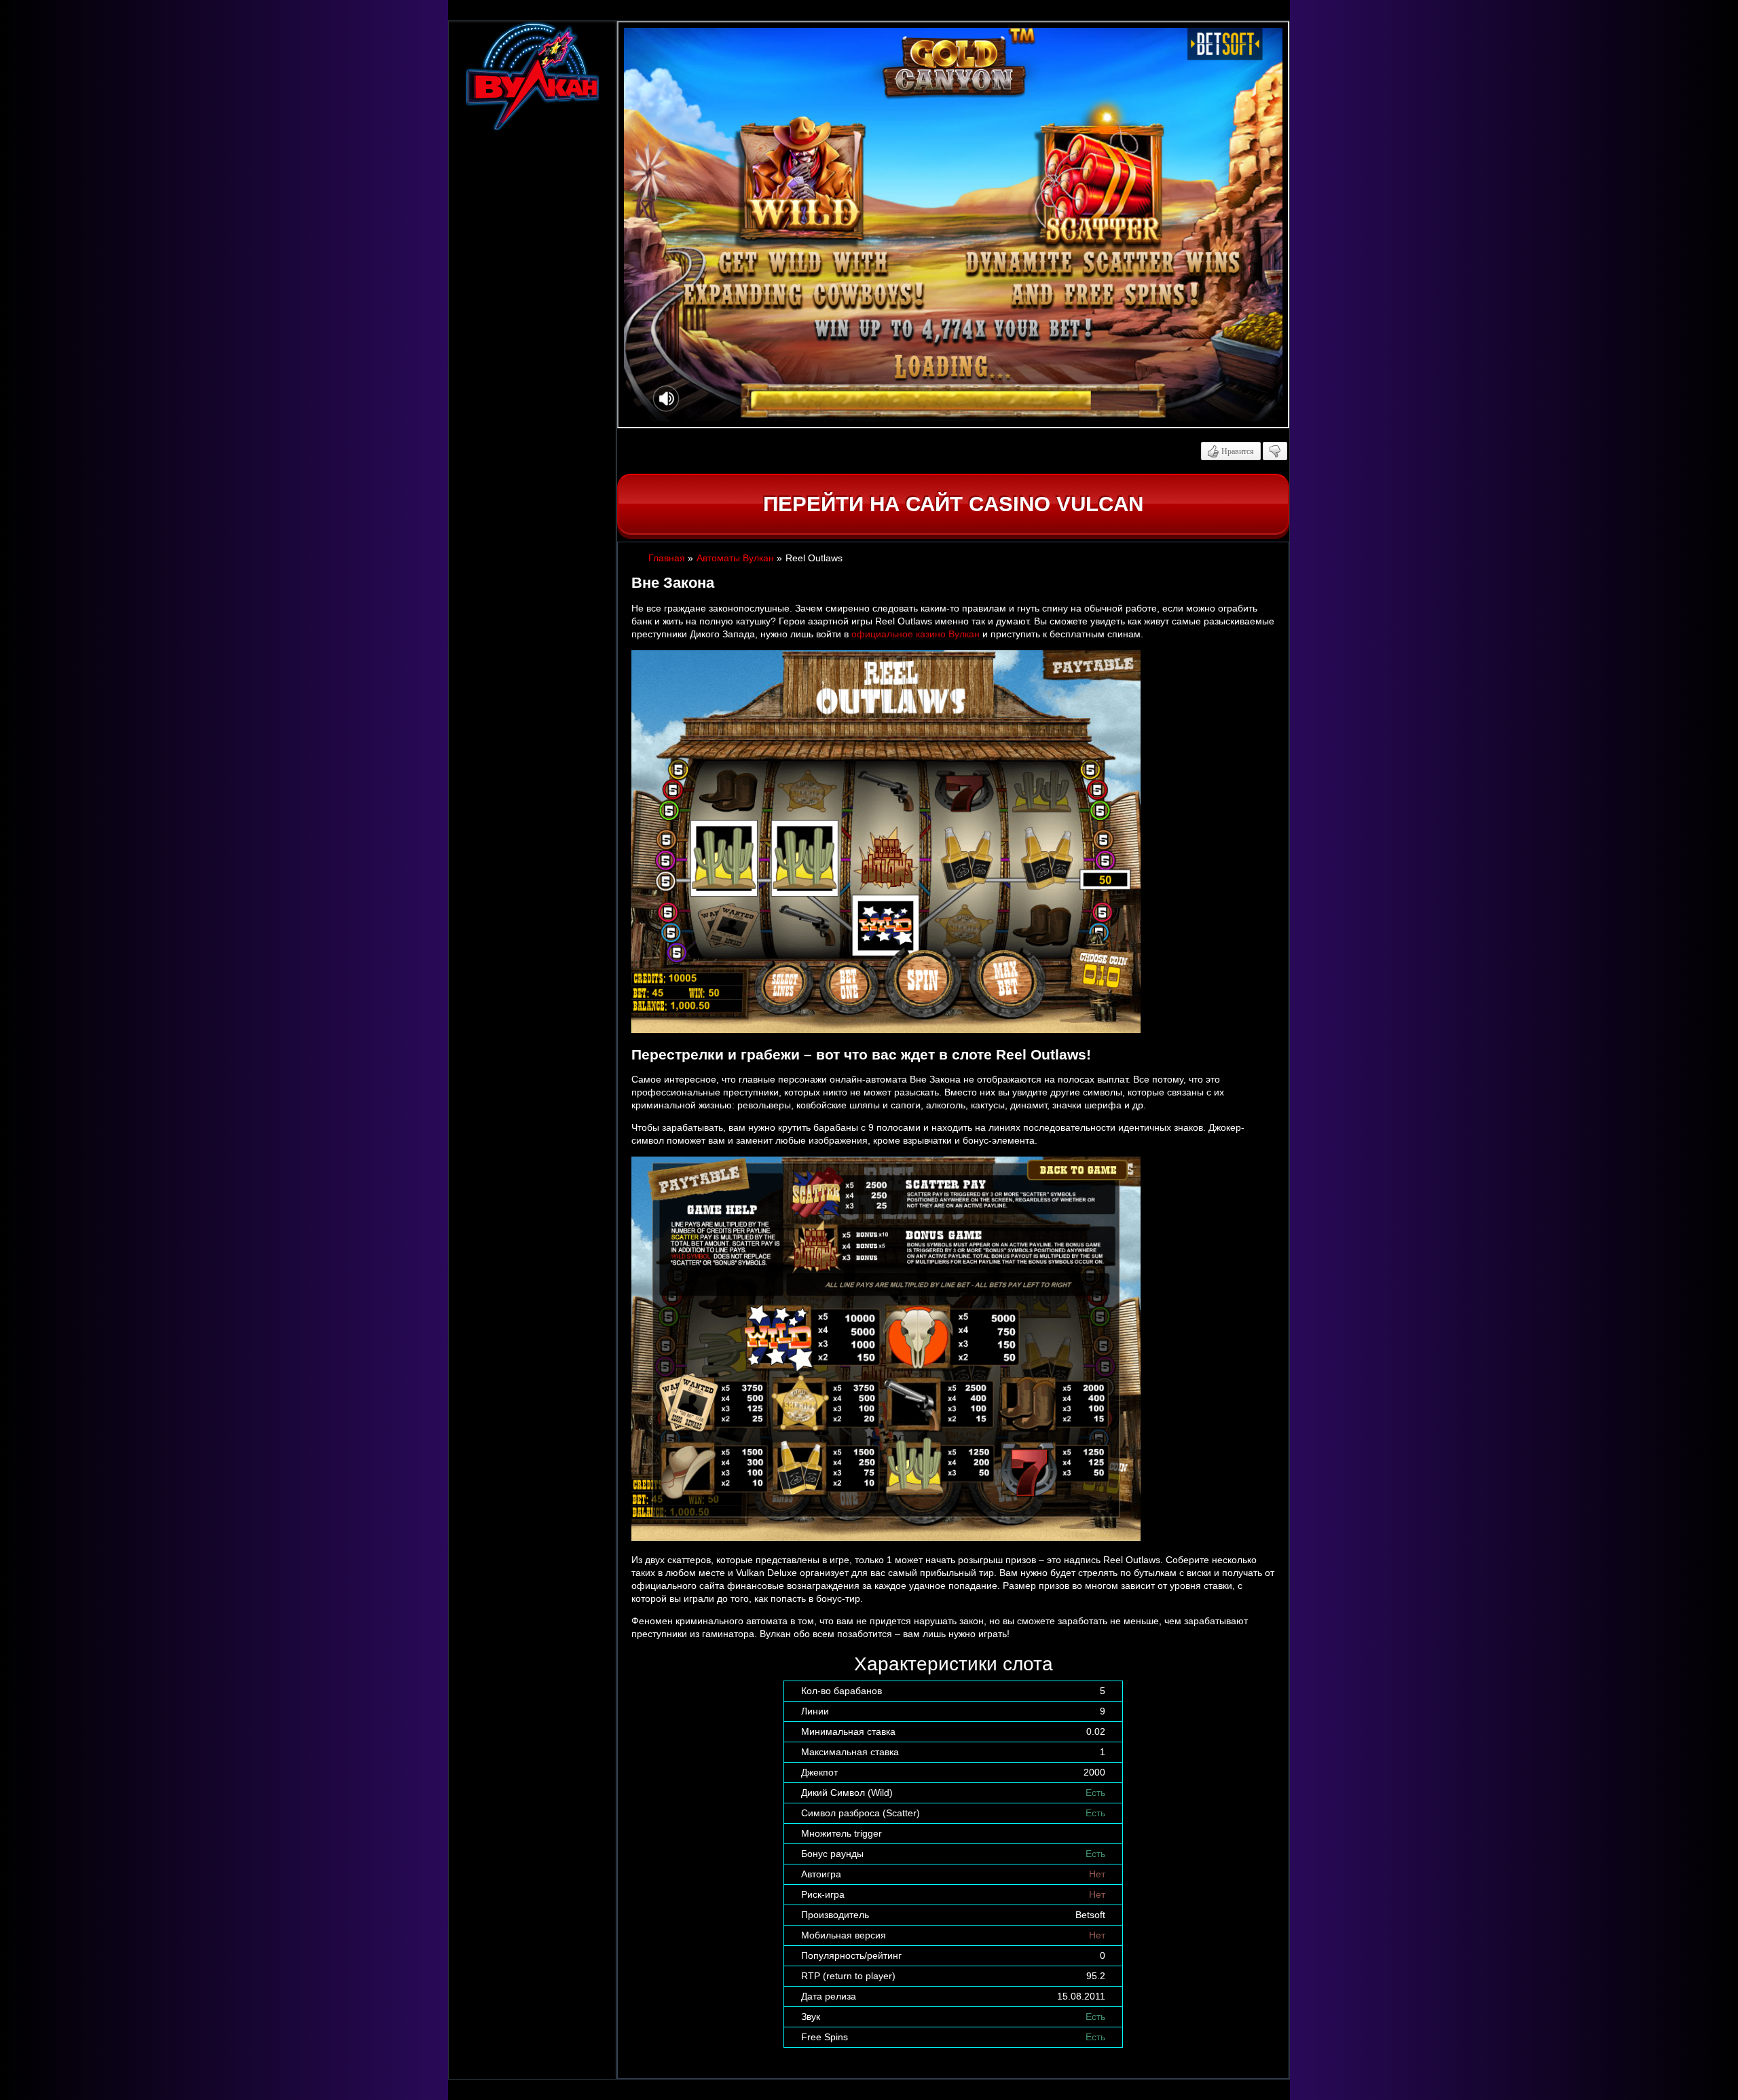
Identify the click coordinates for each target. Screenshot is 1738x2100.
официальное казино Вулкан (916, 634)
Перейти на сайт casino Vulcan (953, 504)
